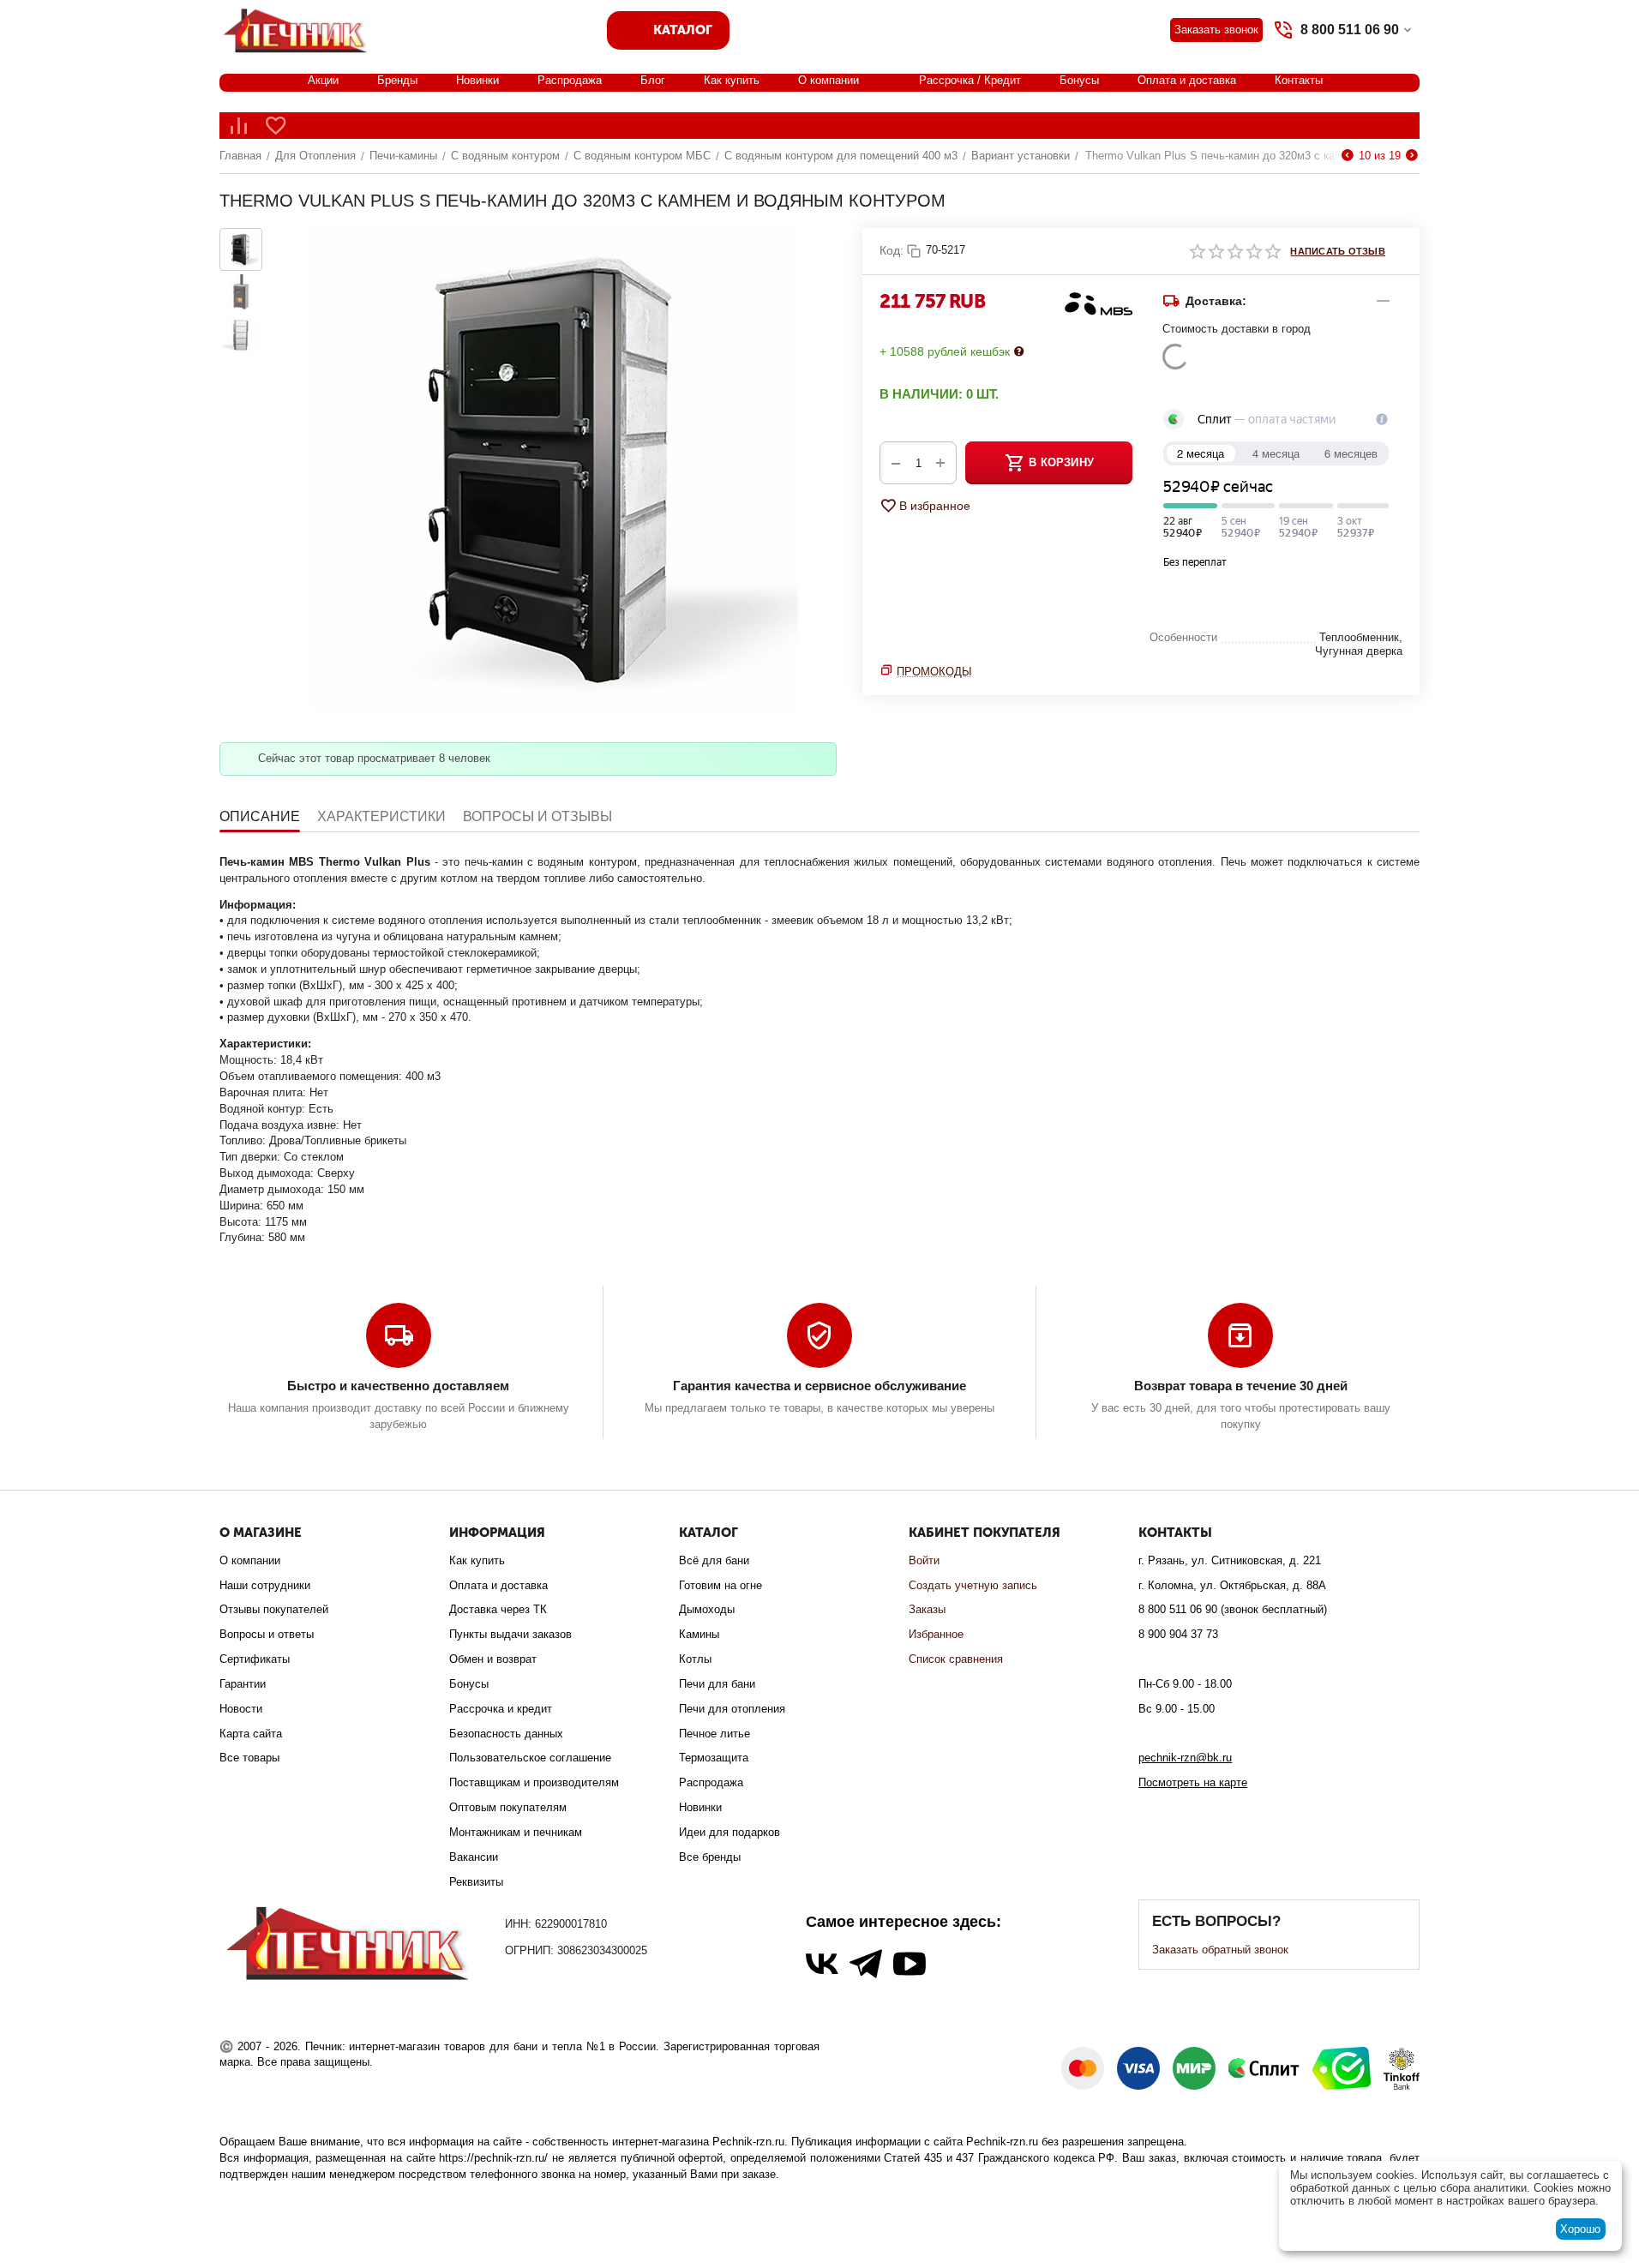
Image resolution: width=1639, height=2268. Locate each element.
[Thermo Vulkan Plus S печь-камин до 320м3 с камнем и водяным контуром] (554, 472)
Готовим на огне (720, 1585)
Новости (241, 1709)
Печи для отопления (732, 1709)
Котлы (695, 1659)
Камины (699, 1634)
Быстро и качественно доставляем (398, 1386)
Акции (323, 80)
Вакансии (474, 1857)
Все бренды (710, 1857)
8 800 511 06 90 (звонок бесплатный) (1233, 1609)
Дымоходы (707, 1609)
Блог (653, 80)
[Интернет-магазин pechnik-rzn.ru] (298, 29)
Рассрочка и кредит (501, 1709)
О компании (829, 80)
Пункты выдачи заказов (510, 1634)
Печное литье (714, 1734)
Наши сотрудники (265, 1585)
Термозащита (714, 1758)
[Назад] (1348, 156)
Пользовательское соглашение (530, 1758)
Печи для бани (717, 1684)
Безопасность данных (506, 1734)
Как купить (732, 80)
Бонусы (1079, 80)
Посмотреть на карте (1193, 1782)
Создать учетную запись (973, 1585)
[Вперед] (1412, 156)
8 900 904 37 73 (1178, 1634)
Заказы (927, 1609)
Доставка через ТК (498, 1609)
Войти (924, 1560)
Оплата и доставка (1187, 80)
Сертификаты (255, 1659)
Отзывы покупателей (274, 1609)
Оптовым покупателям (508, 1807)
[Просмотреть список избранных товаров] (276, 126)
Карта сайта (251, 1734)
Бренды (397, 80)
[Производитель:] (1098, 303)
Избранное (936, 1634)
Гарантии (243, 1684)
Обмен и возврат (493, 1659)
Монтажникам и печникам (516, 1832)
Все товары (249, 1758)
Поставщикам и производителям (534, 1782)
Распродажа (570, 80)
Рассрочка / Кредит (970, 80)
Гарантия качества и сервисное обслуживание (819, 1386)
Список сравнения (956, 1659)
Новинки (477, 80)
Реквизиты (476, 1882)
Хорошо (1580, 2229)
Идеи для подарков (729, 1832)
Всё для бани (714, 1560)
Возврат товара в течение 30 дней (1241, 1386)
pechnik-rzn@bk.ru (1185, 1758)
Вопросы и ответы (267, 1634)
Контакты (1299, 80)
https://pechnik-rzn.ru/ (493, 2158)
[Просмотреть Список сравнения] (238, 126)
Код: (892, 250)
